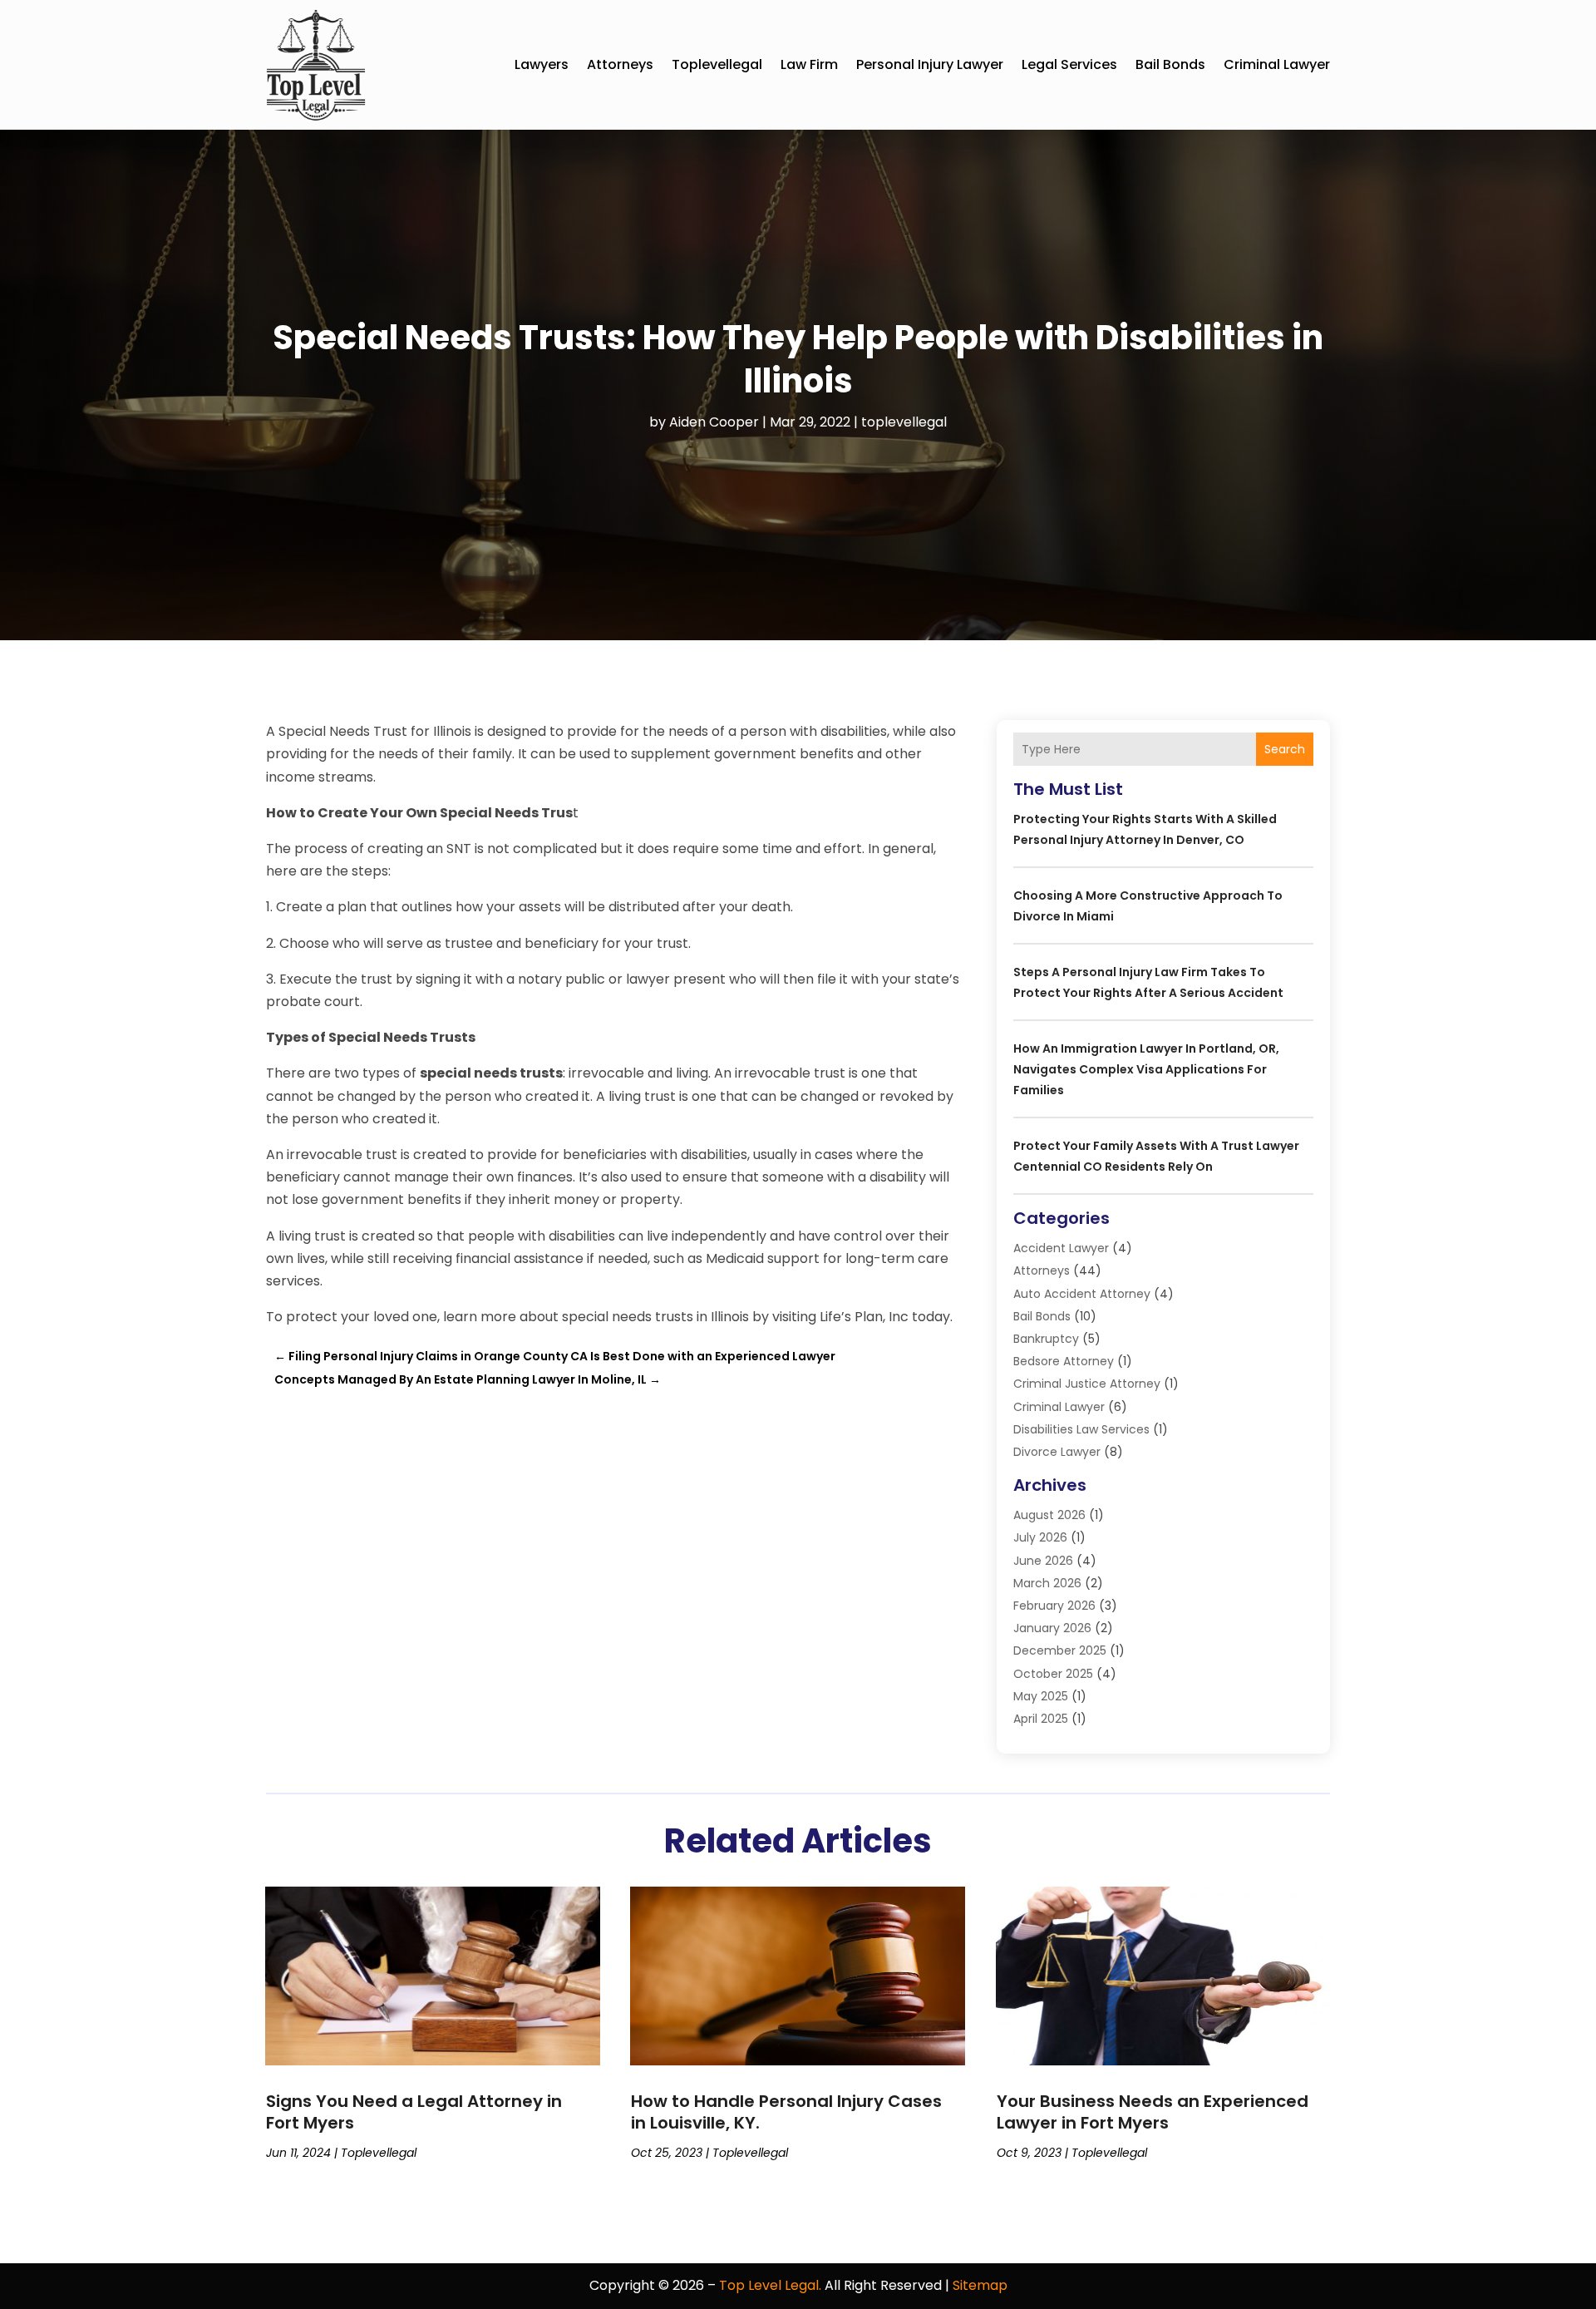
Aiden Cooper (714, 422)
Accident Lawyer (1061, 1248)
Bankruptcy (1046, 1339)
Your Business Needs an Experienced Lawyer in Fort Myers (1153, 2112)
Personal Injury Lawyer (930, 64)
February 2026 (1054, 1606)
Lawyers (542, 64)
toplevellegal (717, 64)
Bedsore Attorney (1064, 1361)
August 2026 (1049, 1515)
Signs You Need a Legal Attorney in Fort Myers (414, 2112)
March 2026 (1047, 1583)
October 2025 (1053, 1674)
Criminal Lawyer (1277, 64)
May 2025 (1041, 1696)
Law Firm (809, 64)
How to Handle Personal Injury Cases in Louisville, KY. (786, 2112)
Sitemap (980, 2285)
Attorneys (620, 64)
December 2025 (1060, 1650)
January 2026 (1052, 1628)
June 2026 (1043, 1561)
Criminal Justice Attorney (1087, 1384)
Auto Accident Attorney (1082, 1294)
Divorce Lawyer (1057, 1452)
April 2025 (1041, 1719)
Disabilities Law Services (1081, 1429)
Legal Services (1069, 64)
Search (1285, 749)
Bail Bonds (1170, 64)
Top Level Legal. (770, 2285)
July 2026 (1040, 1537)
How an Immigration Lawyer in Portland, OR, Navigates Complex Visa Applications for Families (1146, 1069)
